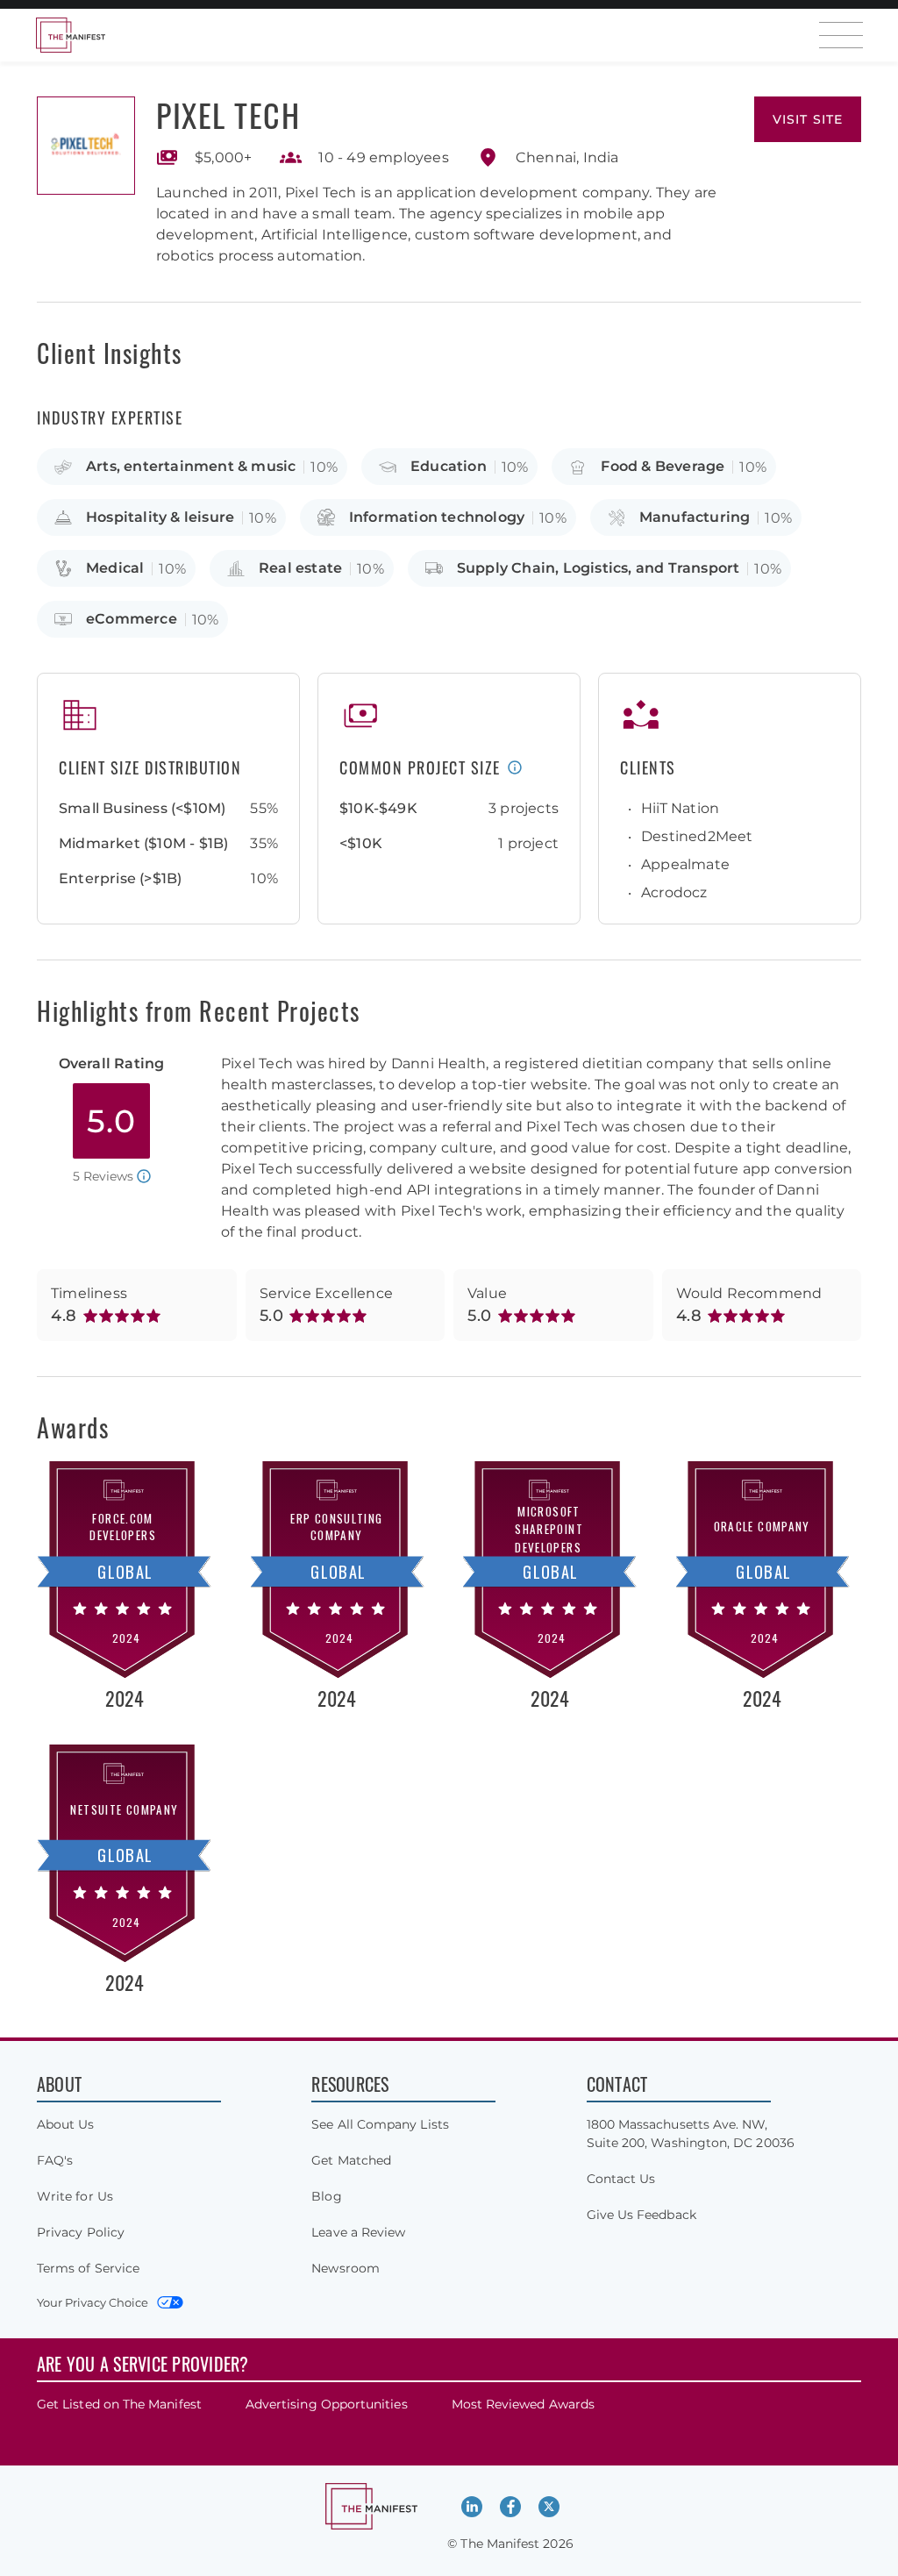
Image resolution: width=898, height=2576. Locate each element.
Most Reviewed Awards (523, 2404)
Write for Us (75, 2196)
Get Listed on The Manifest (119, 2404)
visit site (808, 119)
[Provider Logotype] (86, 146)
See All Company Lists (380, 2124)
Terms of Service (88, 2268)
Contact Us (621, 2179)
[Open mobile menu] (841, 35)
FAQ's (55, 2160)
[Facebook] (510, 2507)
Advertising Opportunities (327, 2404)
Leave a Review (358, 2232)
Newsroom (346, 2268)
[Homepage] (70, 35)
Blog (326, 2196)
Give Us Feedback (641, 2215)
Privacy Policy (81, 2232)
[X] (549, 2507)
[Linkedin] (472, 2507)
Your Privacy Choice (93, 2302)
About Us (66, 2124)
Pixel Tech (228, 114)
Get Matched (351, 2160)
